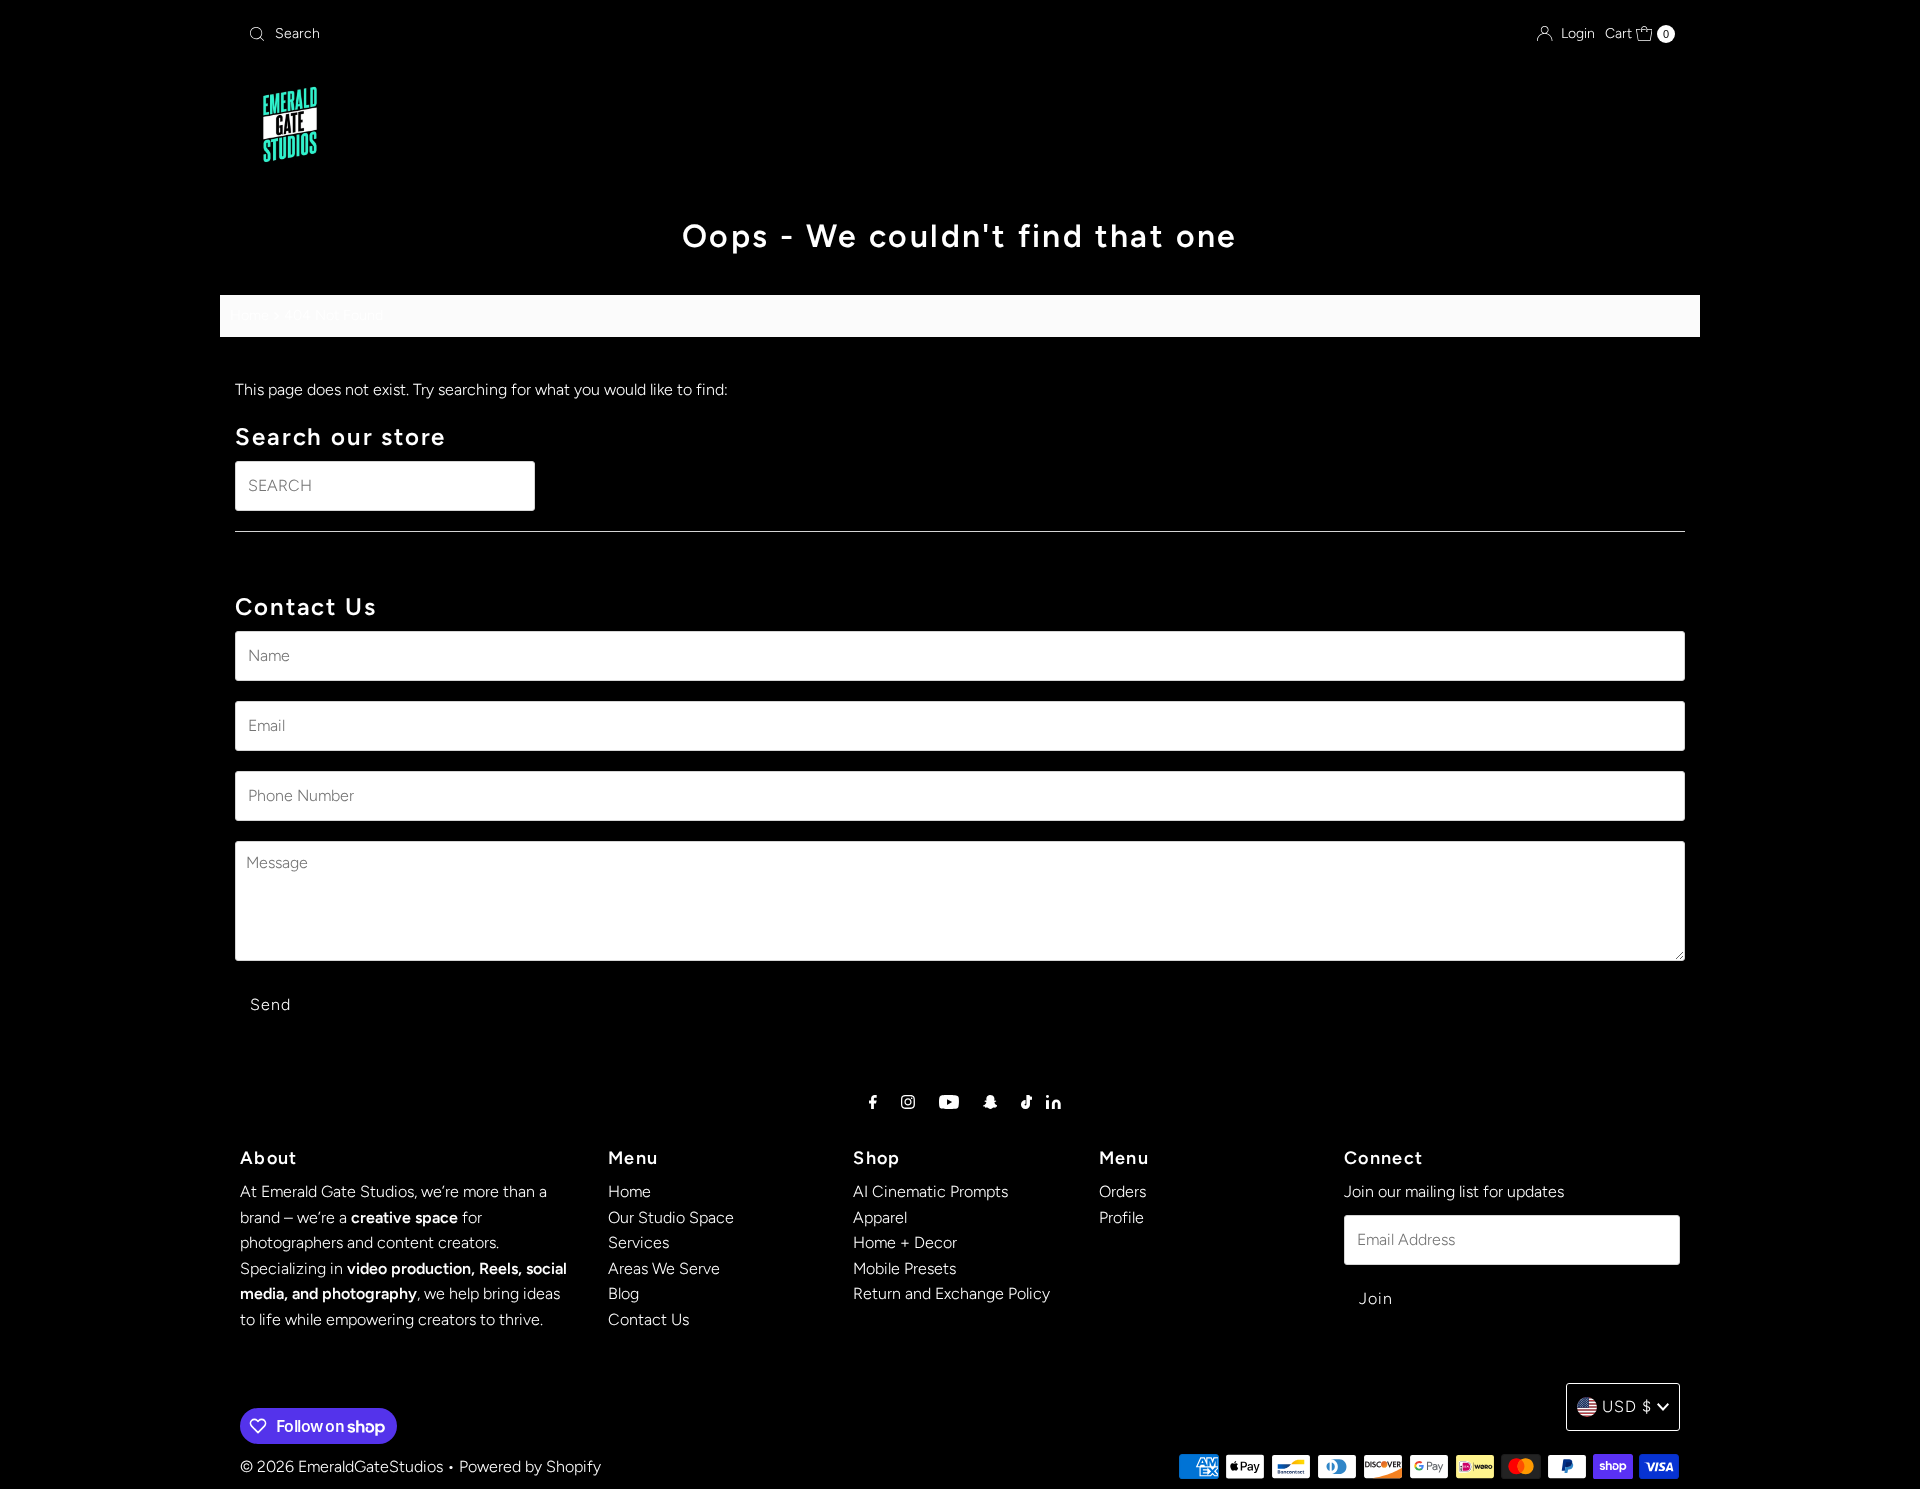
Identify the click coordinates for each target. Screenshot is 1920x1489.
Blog (1175, 126)
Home (626, 126)
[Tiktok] (1026, 1102)
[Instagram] (908, 1102)
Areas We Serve (1047, 126)
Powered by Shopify (530, 1466)
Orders (1122, 1191)
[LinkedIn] (1053, 1103)
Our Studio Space (756, 126)
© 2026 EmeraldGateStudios (341, 1466)
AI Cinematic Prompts (930, 1191)
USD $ (1627, 1406)
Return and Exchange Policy (951, 1293)
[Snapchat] (990, 1102)
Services (899, 126)
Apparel (880, 1217)
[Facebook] (873, 1102)
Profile (1121, 1217)
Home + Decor (905, 1242)
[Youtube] (949, 1102)
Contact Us (1272, 126)
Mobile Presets (904, 1268)
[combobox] (474, 34)
